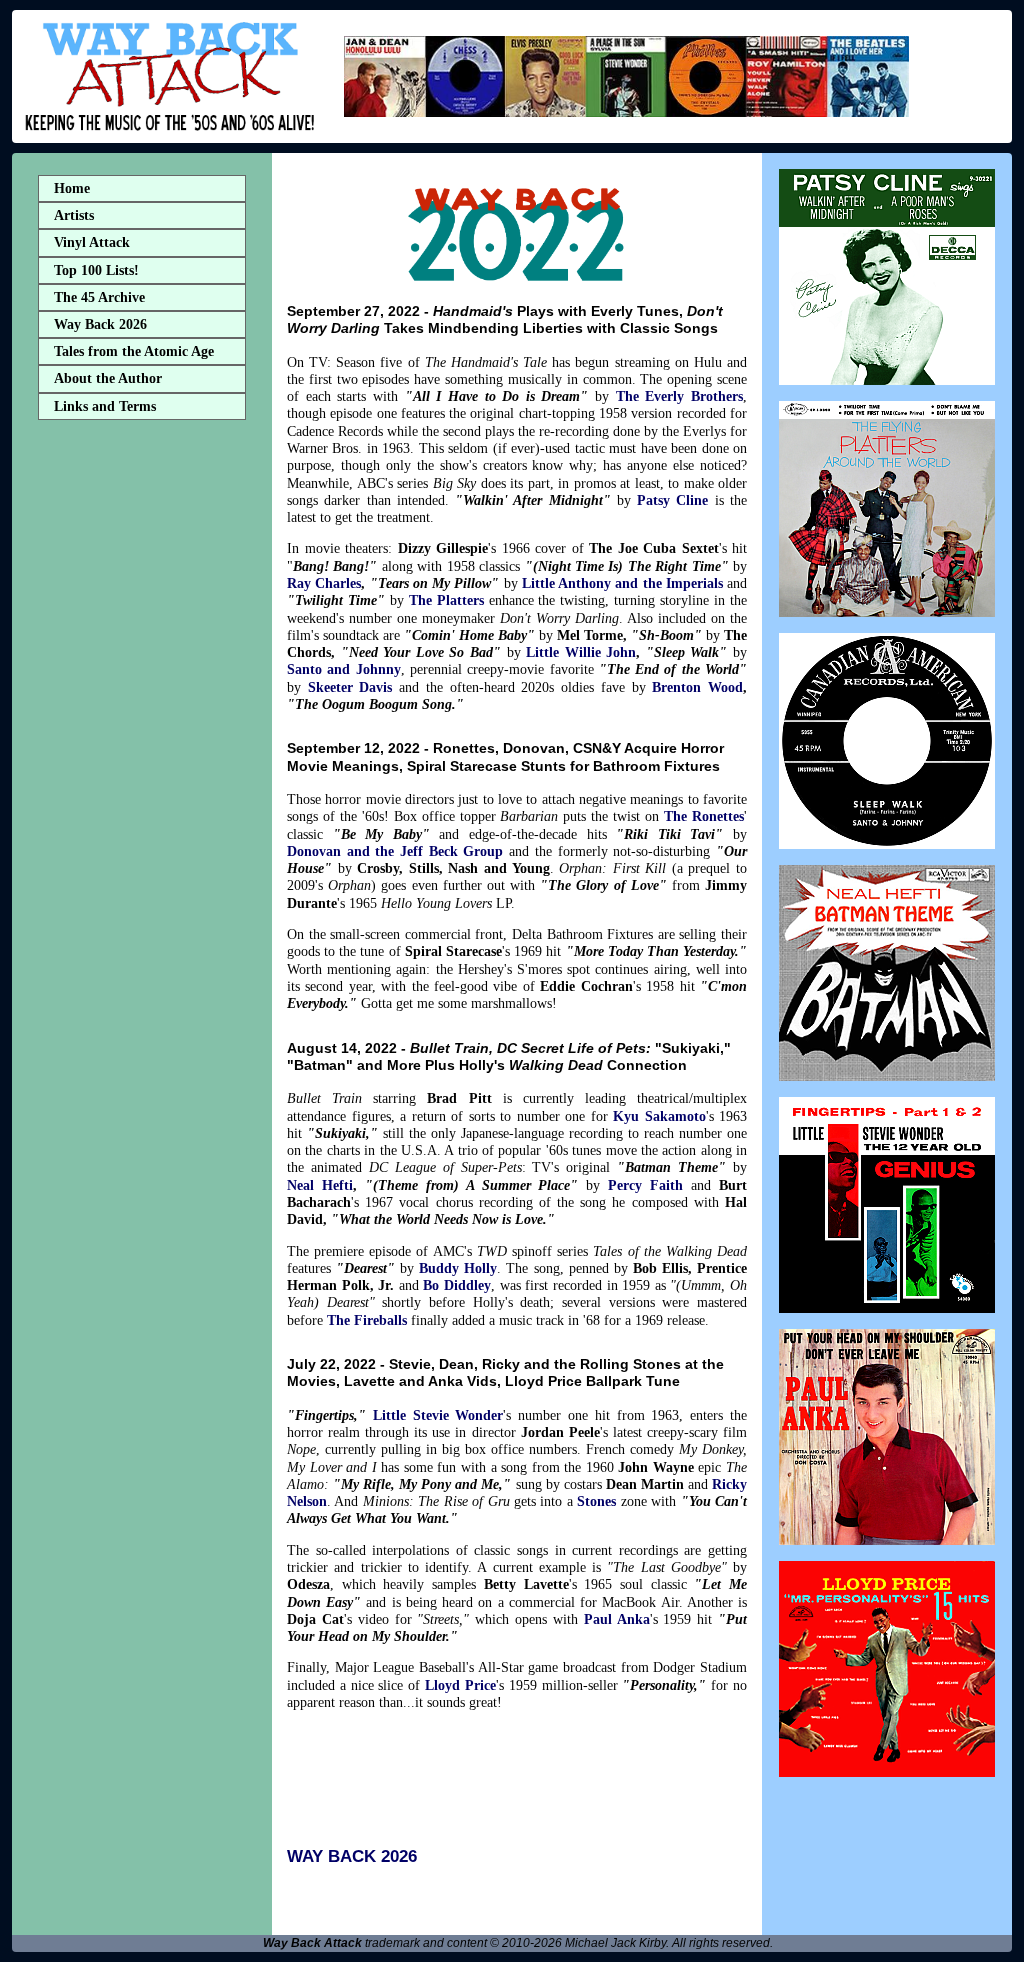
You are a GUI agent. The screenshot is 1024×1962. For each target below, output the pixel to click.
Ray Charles (324, 583)
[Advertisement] (142, 743)
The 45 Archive (99, 297)
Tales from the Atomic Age (134, 351)
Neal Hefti (320, 1185)
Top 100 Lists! (96, 270)
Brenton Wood (697, 687)
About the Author (108, 378)
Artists (74, 215)
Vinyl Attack (92, 242)
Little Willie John (581, 652)
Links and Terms (105, 406)
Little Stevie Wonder (438, 1415)
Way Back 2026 (100, 324)
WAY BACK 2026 (352, 1856)
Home (72, 188)
